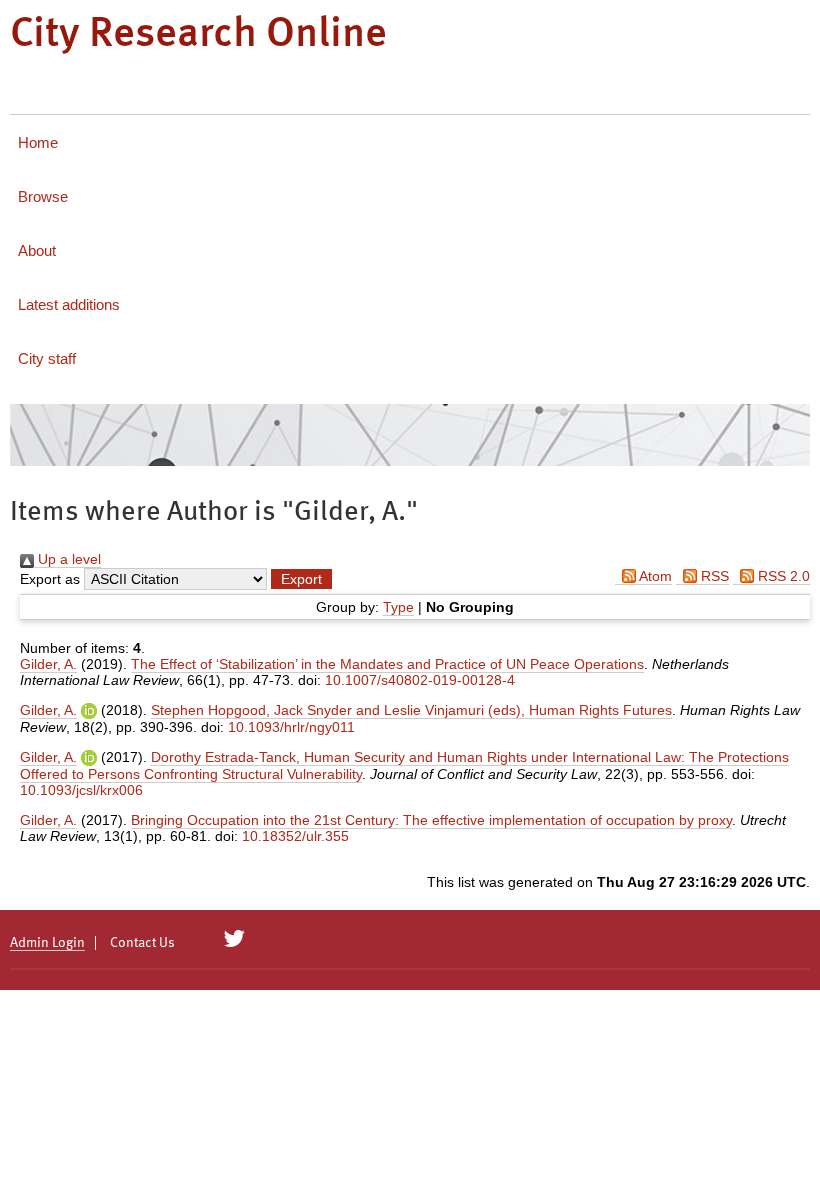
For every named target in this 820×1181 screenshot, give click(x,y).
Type (398, 607)
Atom (654, 576)
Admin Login (47, 943)
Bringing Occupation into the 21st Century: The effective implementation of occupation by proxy (431, 820)
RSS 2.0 (782, 576)
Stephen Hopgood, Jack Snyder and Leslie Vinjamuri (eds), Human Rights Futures (411, 710)
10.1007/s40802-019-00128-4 (420, 680)
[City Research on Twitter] (234, 939)
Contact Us (142, 943)
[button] (301, 579)
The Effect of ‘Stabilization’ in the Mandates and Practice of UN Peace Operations (387, 664)
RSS (713, 576)
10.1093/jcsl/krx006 (81, 790)
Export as (50, 579)
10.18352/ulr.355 (295, 836)
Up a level (67, 559)
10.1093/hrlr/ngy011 (291, 727)
